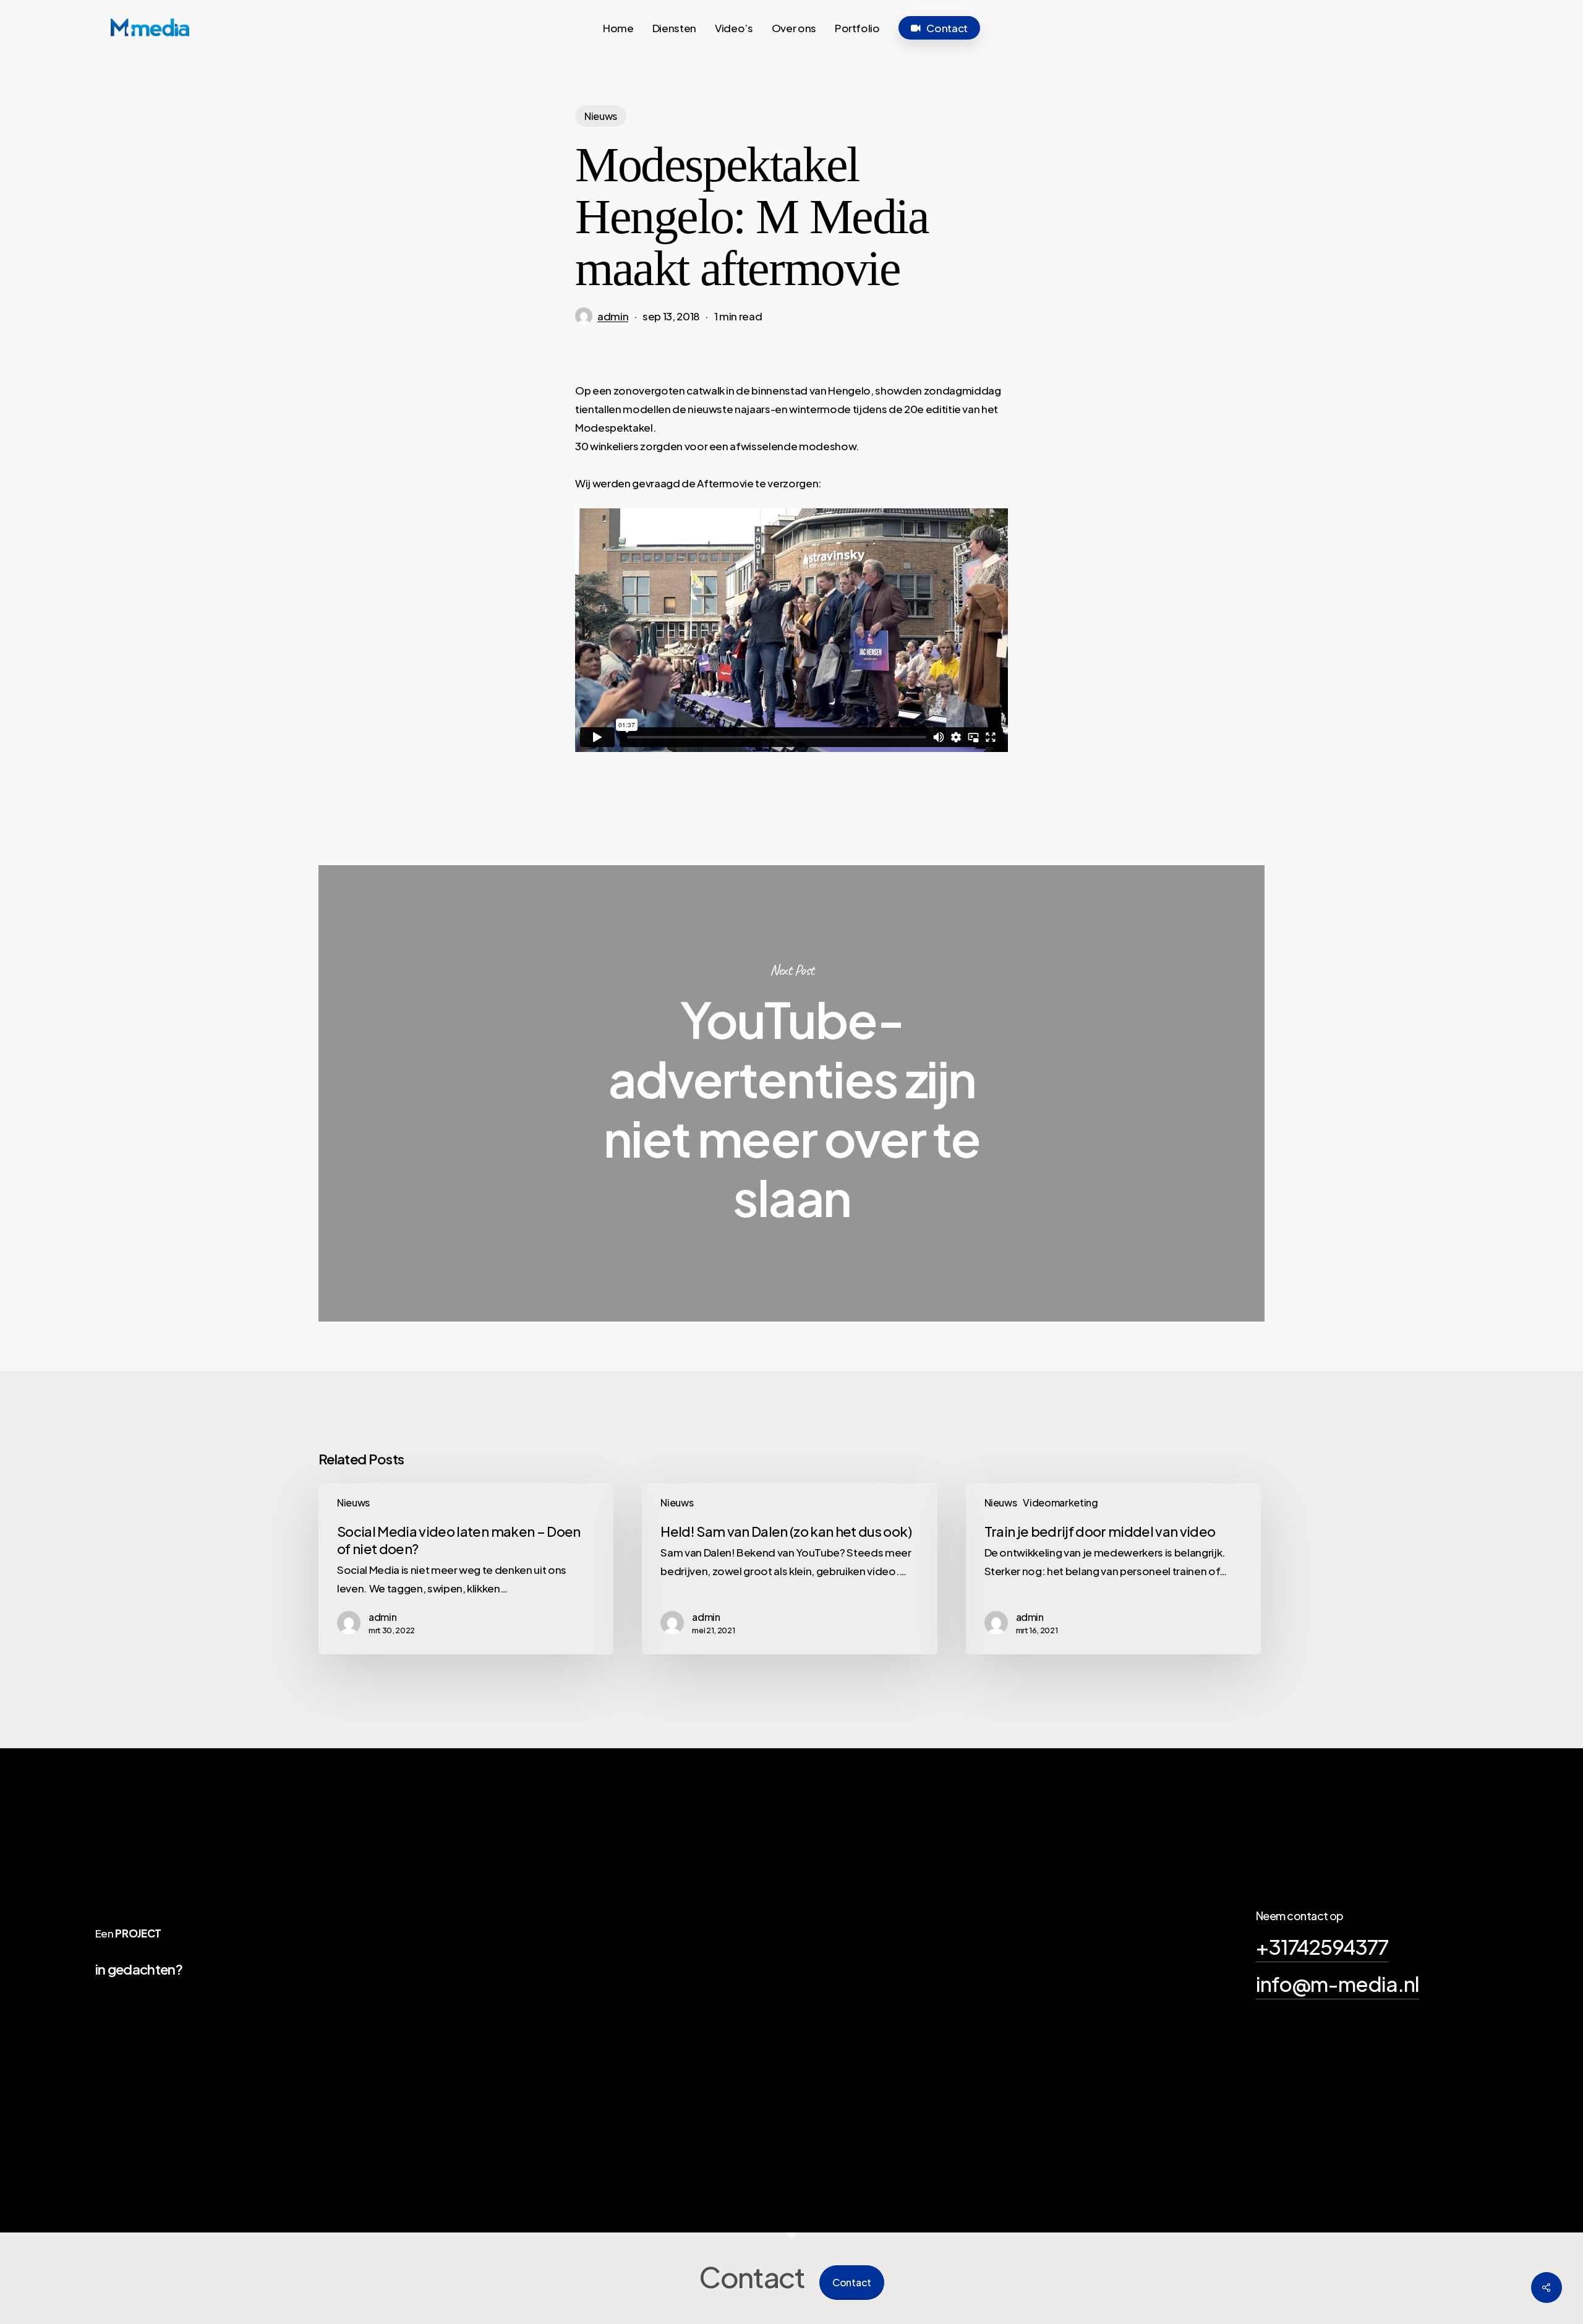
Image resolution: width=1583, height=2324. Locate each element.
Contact (852, 2282)
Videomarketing (1060, 1502)
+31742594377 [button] (1322, 1946)
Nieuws (601, 116)
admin (613, 316)
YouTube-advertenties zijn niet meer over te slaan (791, 1093)
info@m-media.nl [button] (1338, 1983)
